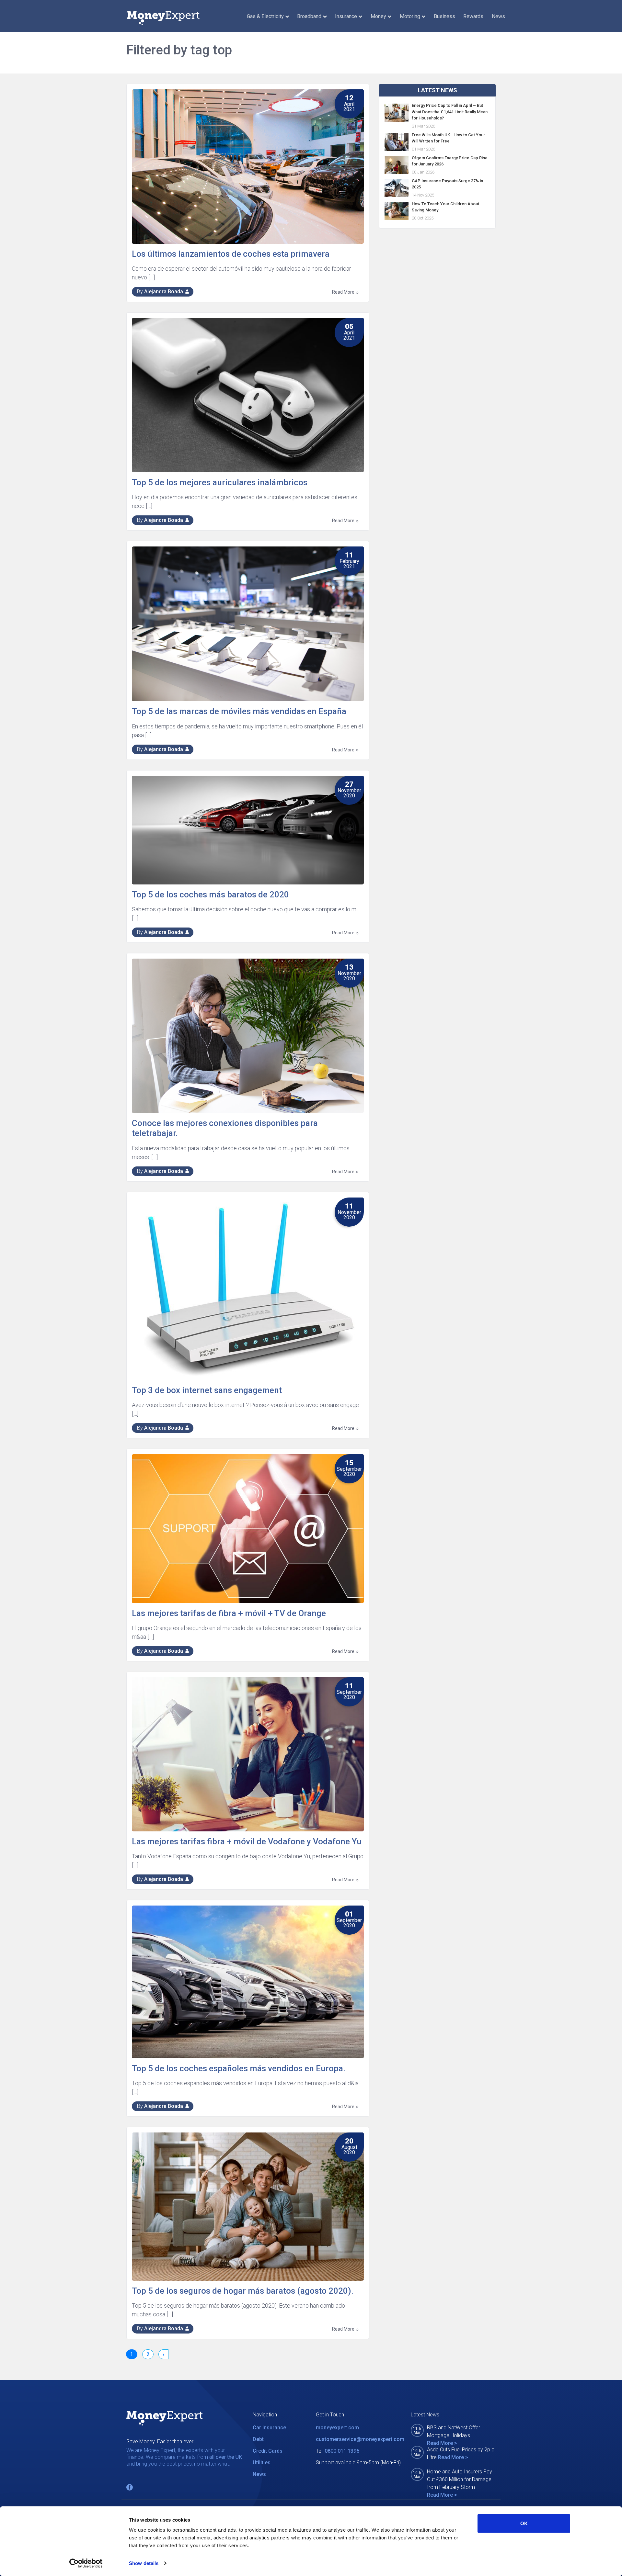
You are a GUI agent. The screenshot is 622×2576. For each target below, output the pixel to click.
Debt (258, 2439)
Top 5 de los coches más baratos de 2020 (210, 894)
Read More (344, 292)
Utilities (262, 2463)
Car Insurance (269, 2428)
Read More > (442, 2443)
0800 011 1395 (342, 2451)
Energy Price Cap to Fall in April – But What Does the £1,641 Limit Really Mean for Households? (450, 112)
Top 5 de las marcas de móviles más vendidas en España (239, 711)
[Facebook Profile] (130, 2487)
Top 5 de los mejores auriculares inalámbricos (220, 482)
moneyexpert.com (337, 2428)
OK (524, 2523)
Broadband (309, 16)
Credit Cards (268, 2451)
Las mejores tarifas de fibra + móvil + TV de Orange (229, 1613)
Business (444, 16)
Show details (144, 2563)
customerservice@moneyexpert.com (360, 2439)
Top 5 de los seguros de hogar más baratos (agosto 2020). (243, 2291)
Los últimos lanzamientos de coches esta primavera (231, 254)
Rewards (473, 16)
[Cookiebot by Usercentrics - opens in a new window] (86, 2563)
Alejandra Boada (164, 292)
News (498, 16)
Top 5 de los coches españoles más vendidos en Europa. (239, 2068)
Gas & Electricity (265, 16)
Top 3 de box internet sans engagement (207, 1390)
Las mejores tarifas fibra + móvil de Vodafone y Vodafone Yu (247, 1841)
